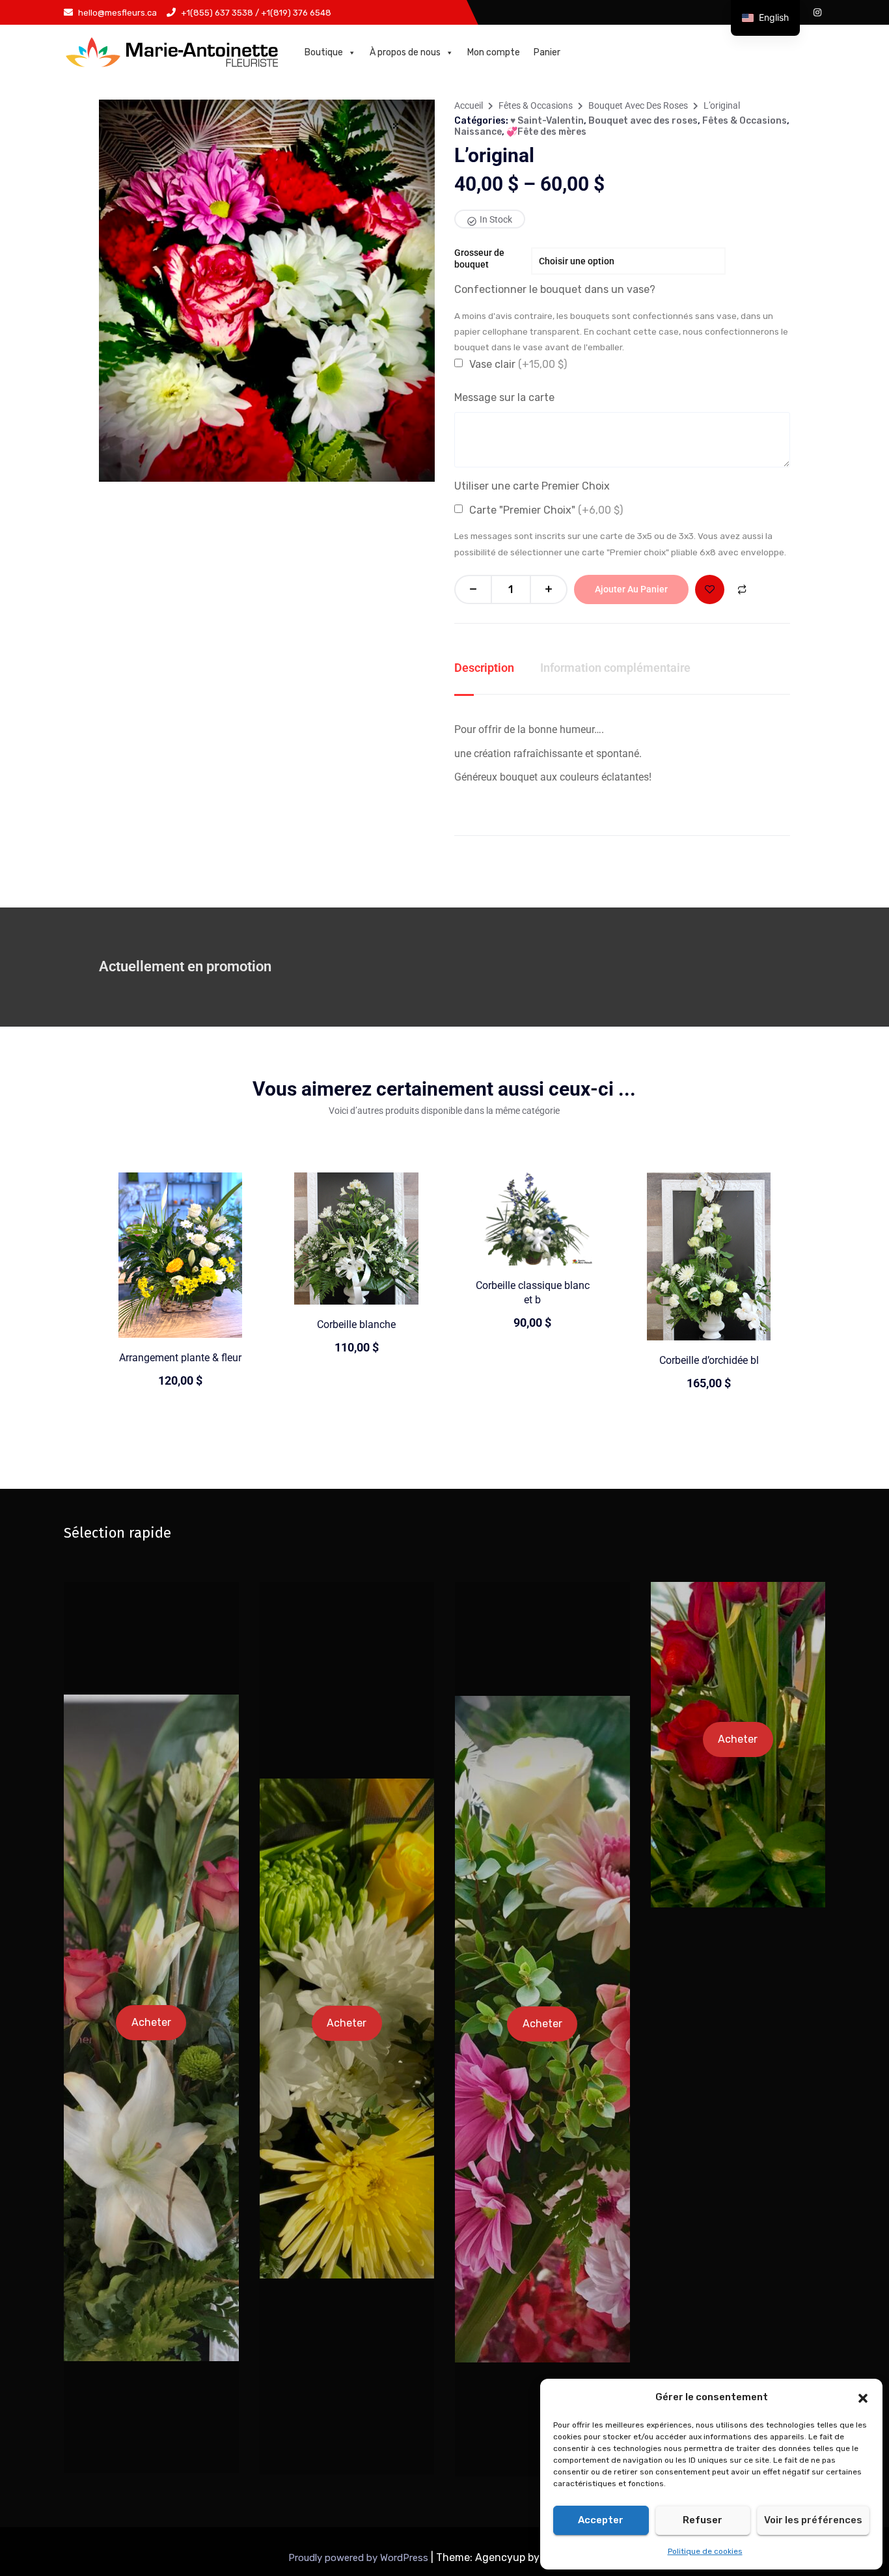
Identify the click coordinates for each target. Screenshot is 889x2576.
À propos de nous (405, 52)
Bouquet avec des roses (638, 105)
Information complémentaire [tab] (615, 668)
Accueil (469, 105)
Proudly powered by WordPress (360, 2558)
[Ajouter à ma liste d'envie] (710, 589)
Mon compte (494, 52)
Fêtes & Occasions (536, 105)
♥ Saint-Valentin (547, 121)
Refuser (703, 2520)
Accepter (601, 2520)
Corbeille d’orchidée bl (709, 1360)
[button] (863, 2397)
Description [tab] (484, 668)
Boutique (324, 52)
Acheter (151, 2022)
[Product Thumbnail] (396, 126)
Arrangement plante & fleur (180, 1358)
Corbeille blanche (356, 1324)
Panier (547, 52)
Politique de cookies (705, 2551)
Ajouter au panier (631, 589)
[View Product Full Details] (181, 1254)
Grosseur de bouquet (479, 258)
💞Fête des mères (546, 132)
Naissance (478, 132)
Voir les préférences (813, 2520)
